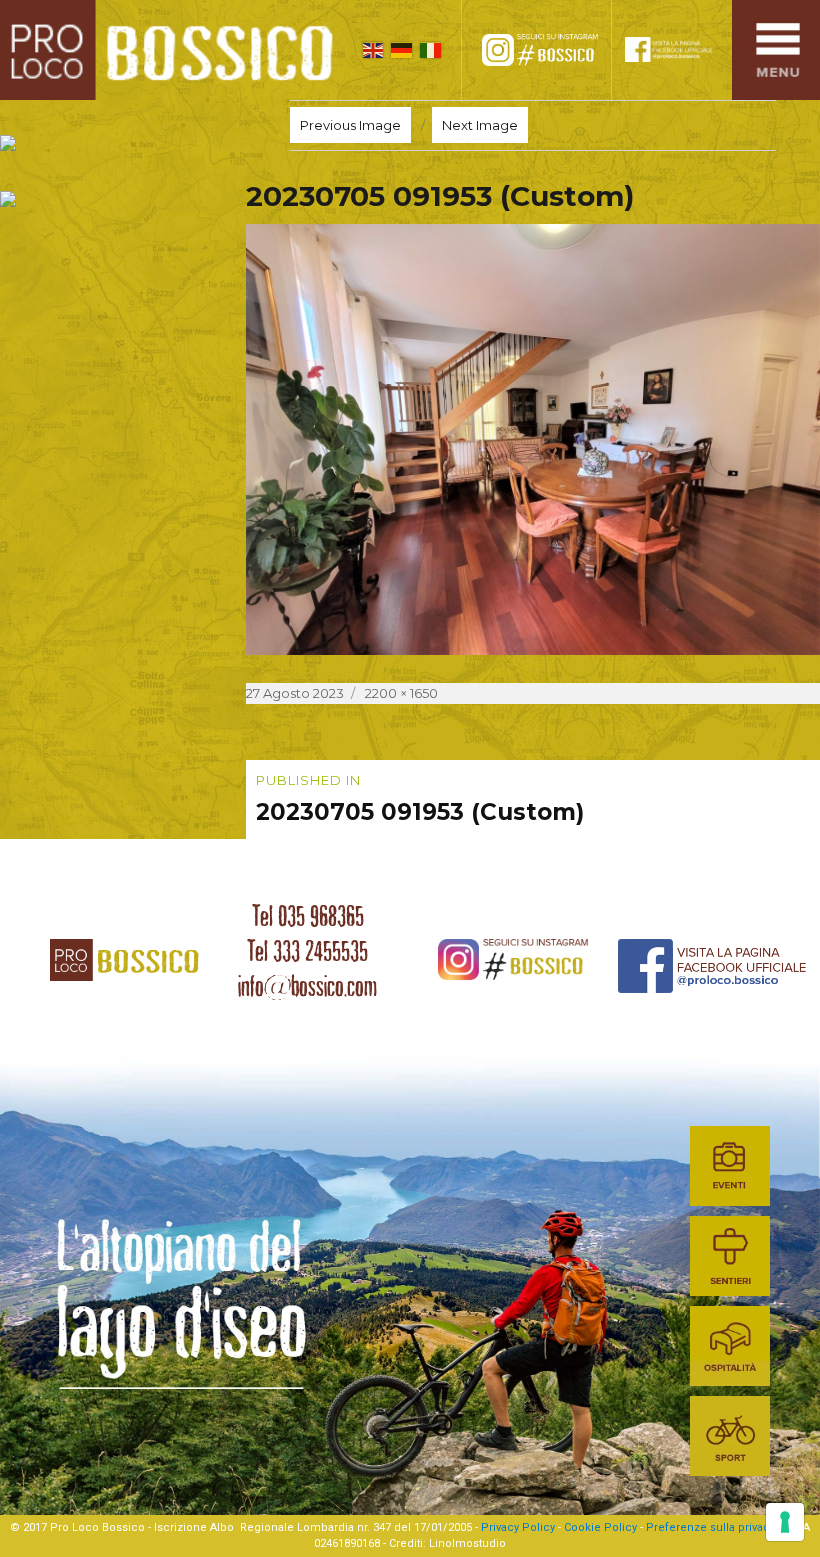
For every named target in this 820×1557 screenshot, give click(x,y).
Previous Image (350, 125)
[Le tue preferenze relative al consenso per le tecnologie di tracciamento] (785, 1522)
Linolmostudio (467, 1543)
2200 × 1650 (401, 693)
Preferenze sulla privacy (710, 1527)
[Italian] (430, 50)
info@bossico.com (307, 986)
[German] (401, 50)
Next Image (480, 125)
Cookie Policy (600, 1527)
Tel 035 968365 (308, 916)
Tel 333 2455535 (307, 951)
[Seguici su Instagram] (552, 50)
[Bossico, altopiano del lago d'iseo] (173, 50)
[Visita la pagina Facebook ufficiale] (677, 50)
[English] (373, 50)
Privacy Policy (518, 1527)
